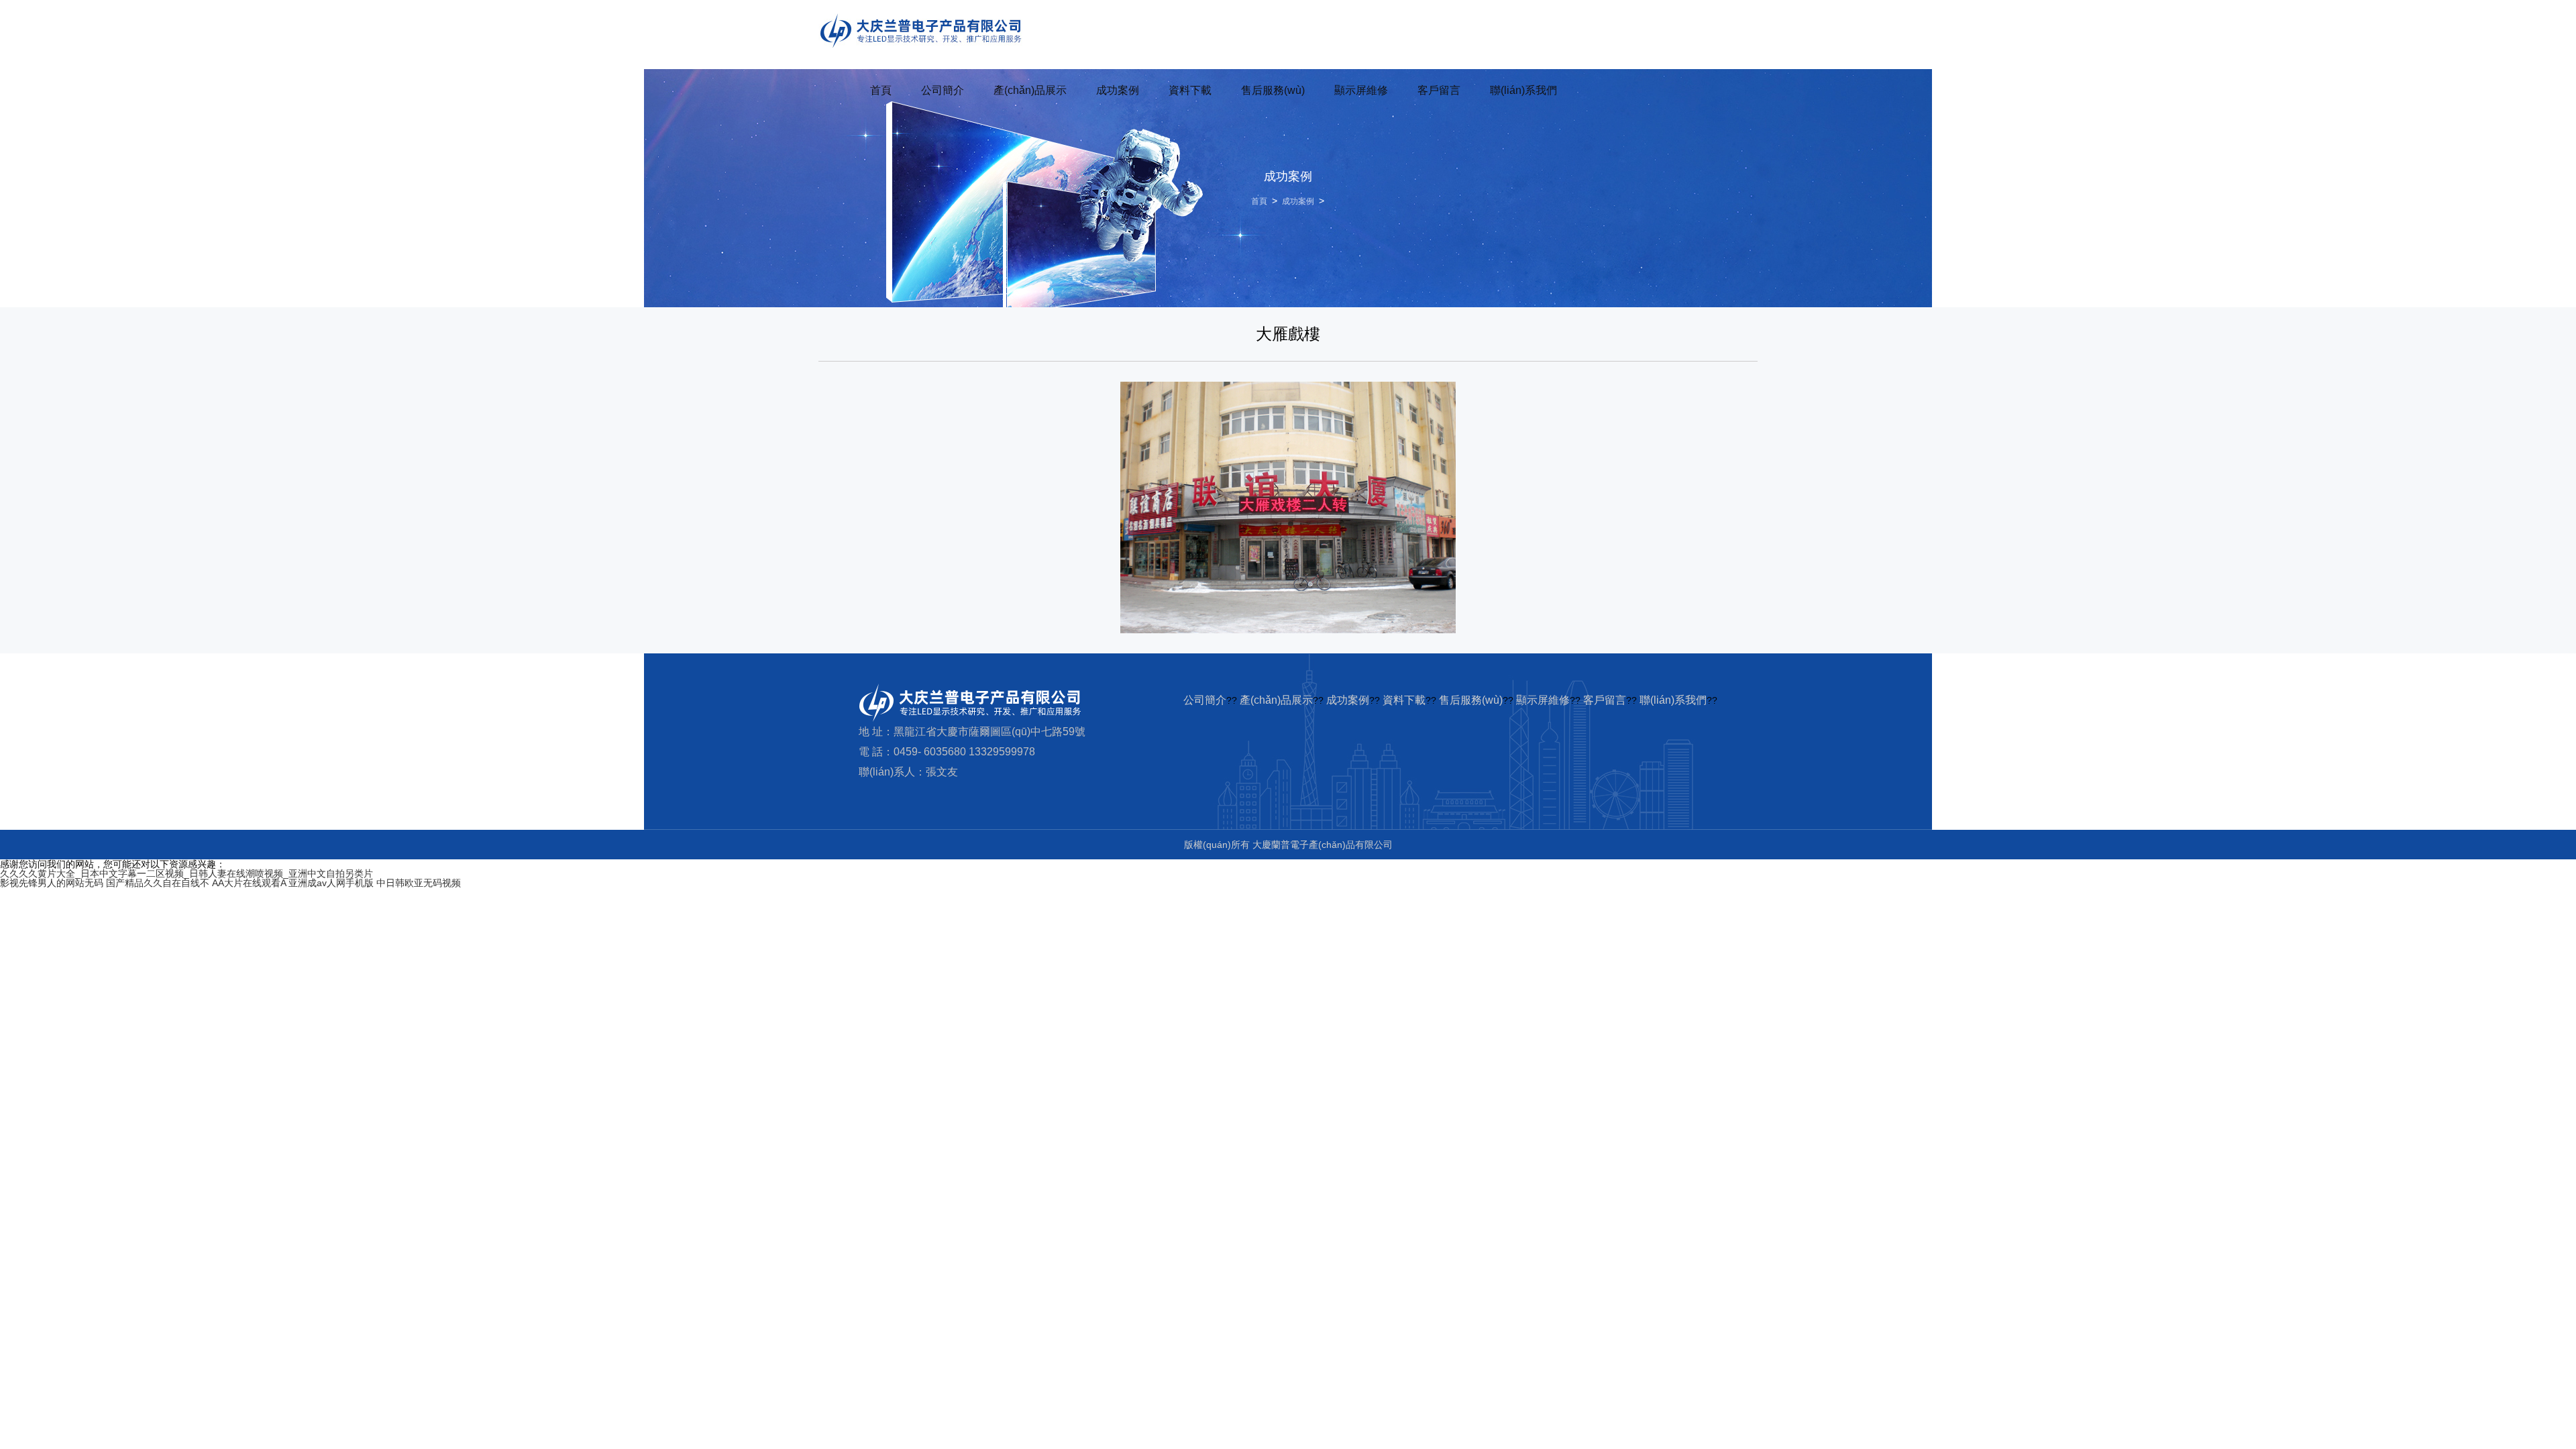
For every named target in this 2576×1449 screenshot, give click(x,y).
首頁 (881, 90)
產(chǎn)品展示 (1030, 90)
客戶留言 (1439, 90)
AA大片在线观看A (249, 883)
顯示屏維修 (1361, 90)
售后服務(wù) (1273, 90)
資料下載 (1190, 90)
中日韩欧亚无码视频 (419, 883)
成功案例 (1118, 90)
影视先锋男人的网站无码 (52, 883)
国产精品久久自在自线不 (158, 883)
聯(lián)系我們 (1523, 90)
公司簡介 (943, 90)
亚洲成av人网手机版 (331, 883)
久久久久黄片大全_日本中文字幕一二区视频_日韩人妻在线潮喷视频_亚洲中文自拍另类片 (186, 873)
